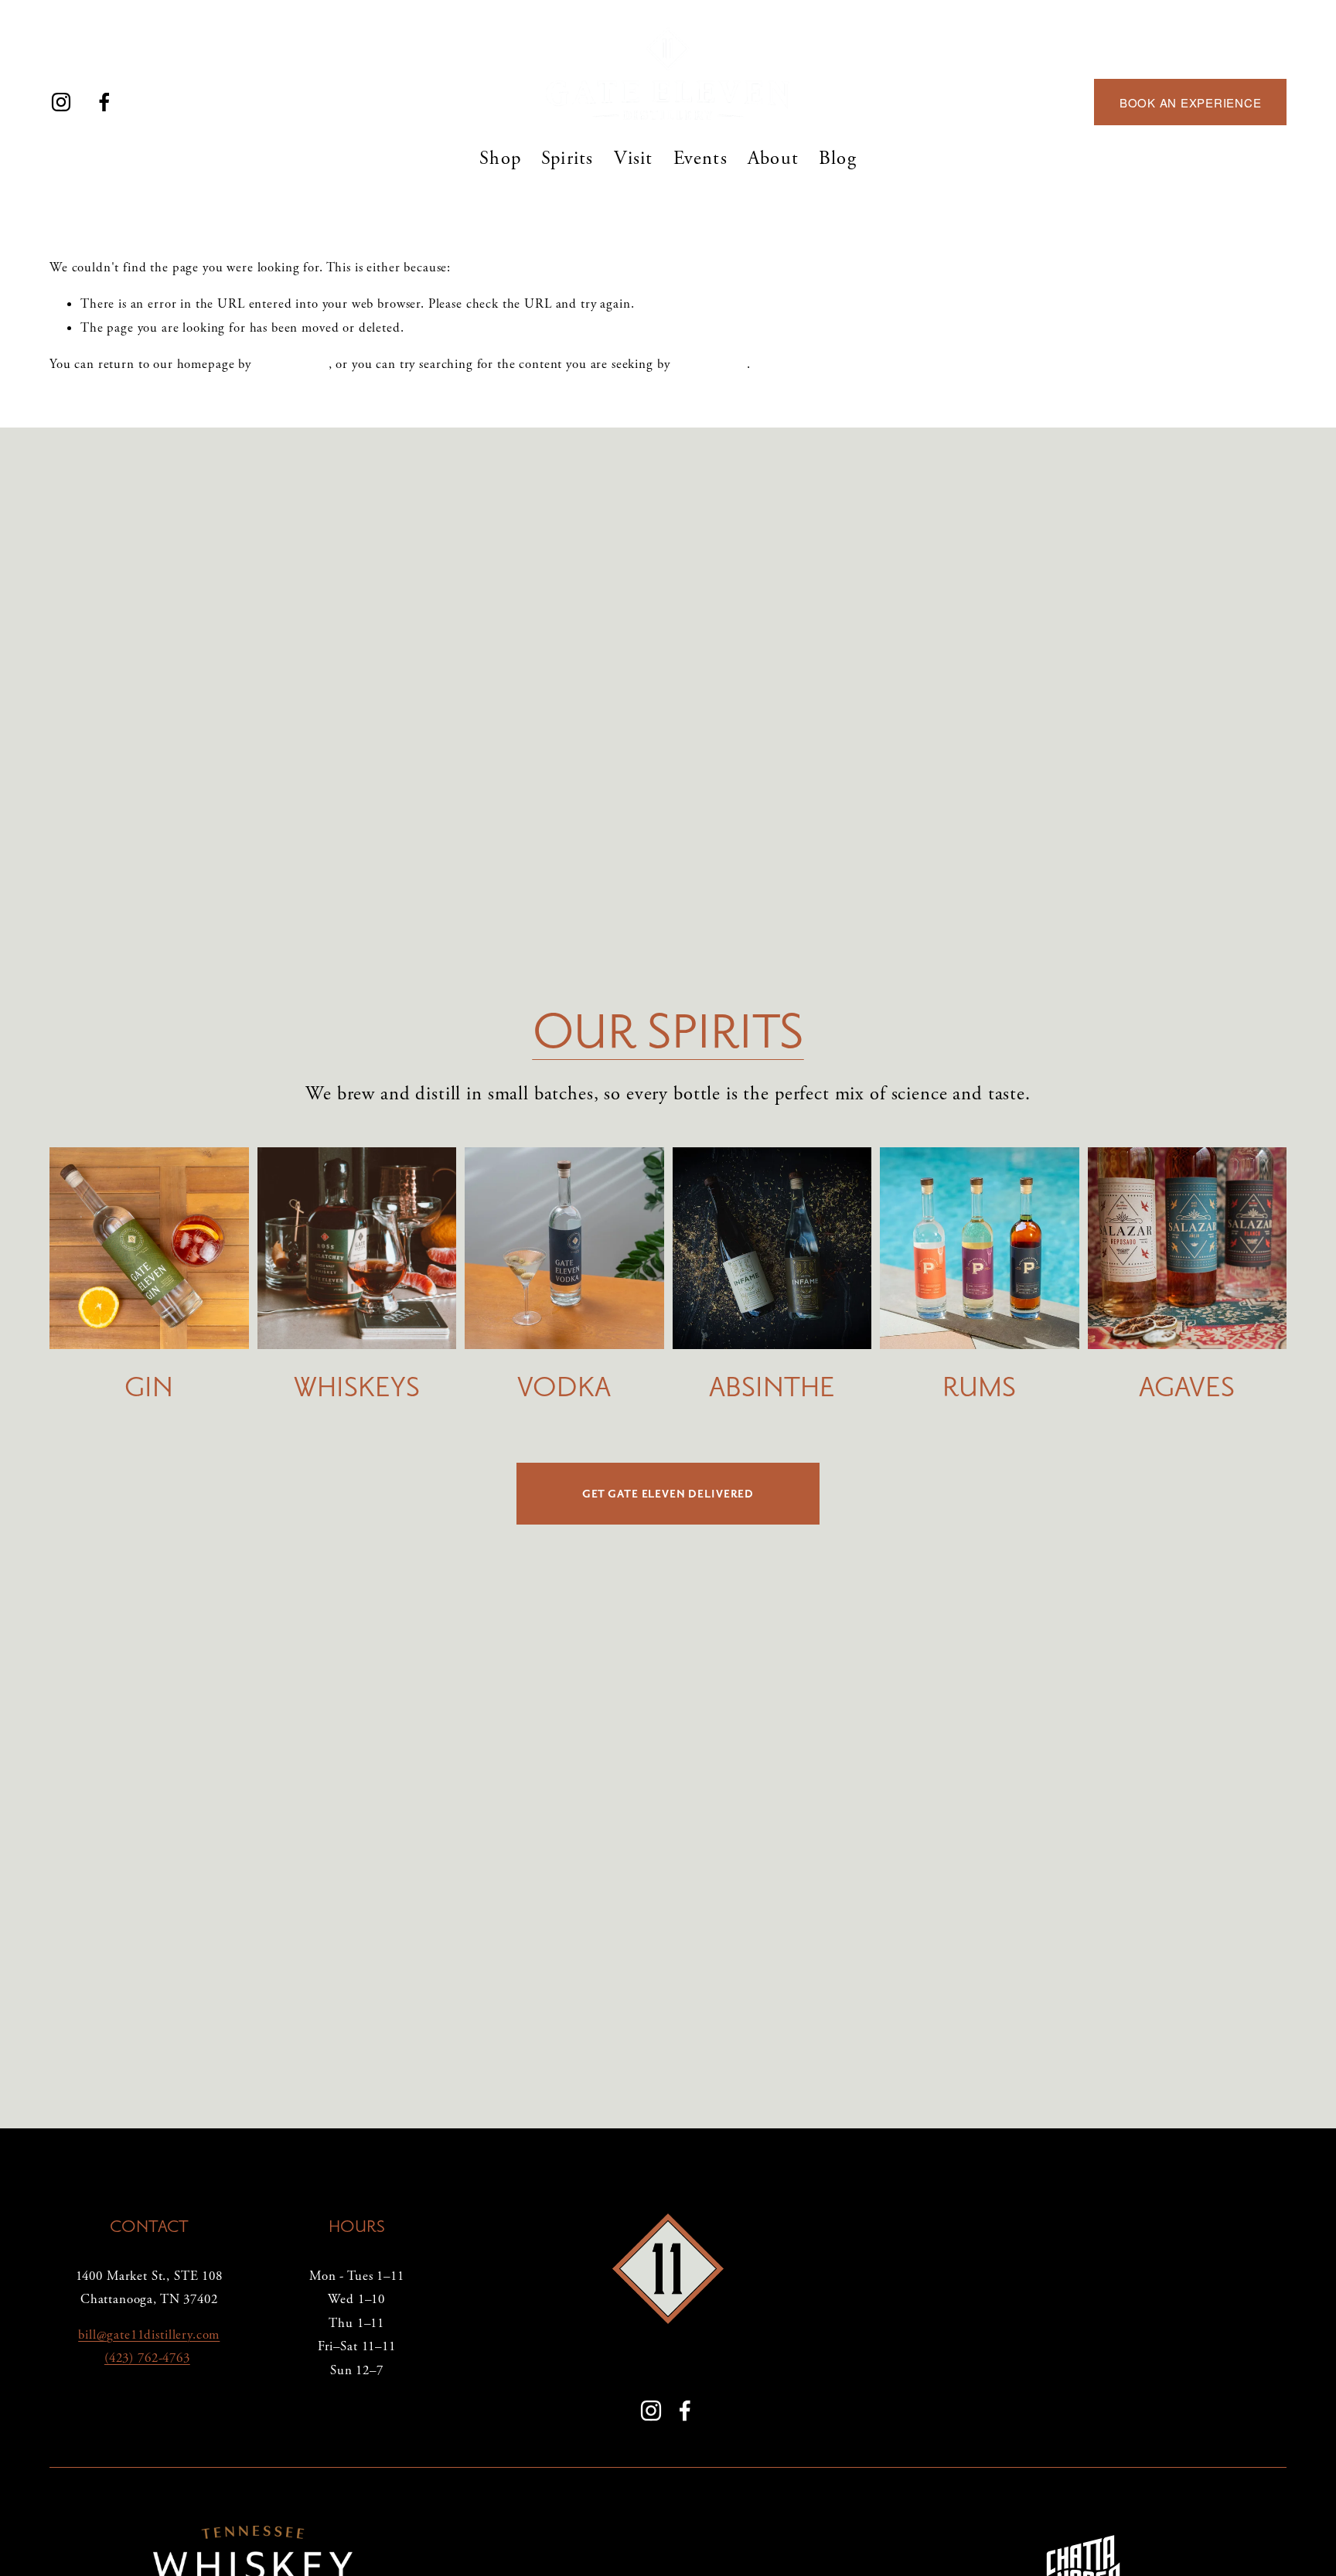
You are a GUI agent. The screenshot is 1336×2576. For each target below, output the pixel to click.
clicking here (292, 364)
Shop (500, 158)
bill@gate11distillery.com (149, 2335)
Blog (838, 158)
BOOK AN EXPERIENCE (1191, 102)
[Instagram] (61, 102)
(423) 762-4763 (147, 2358)
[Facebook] (104, 102)
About (773, 158)
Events (700, 158)
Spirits (567, 158)
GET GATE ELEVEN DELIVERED (668, 1494)
